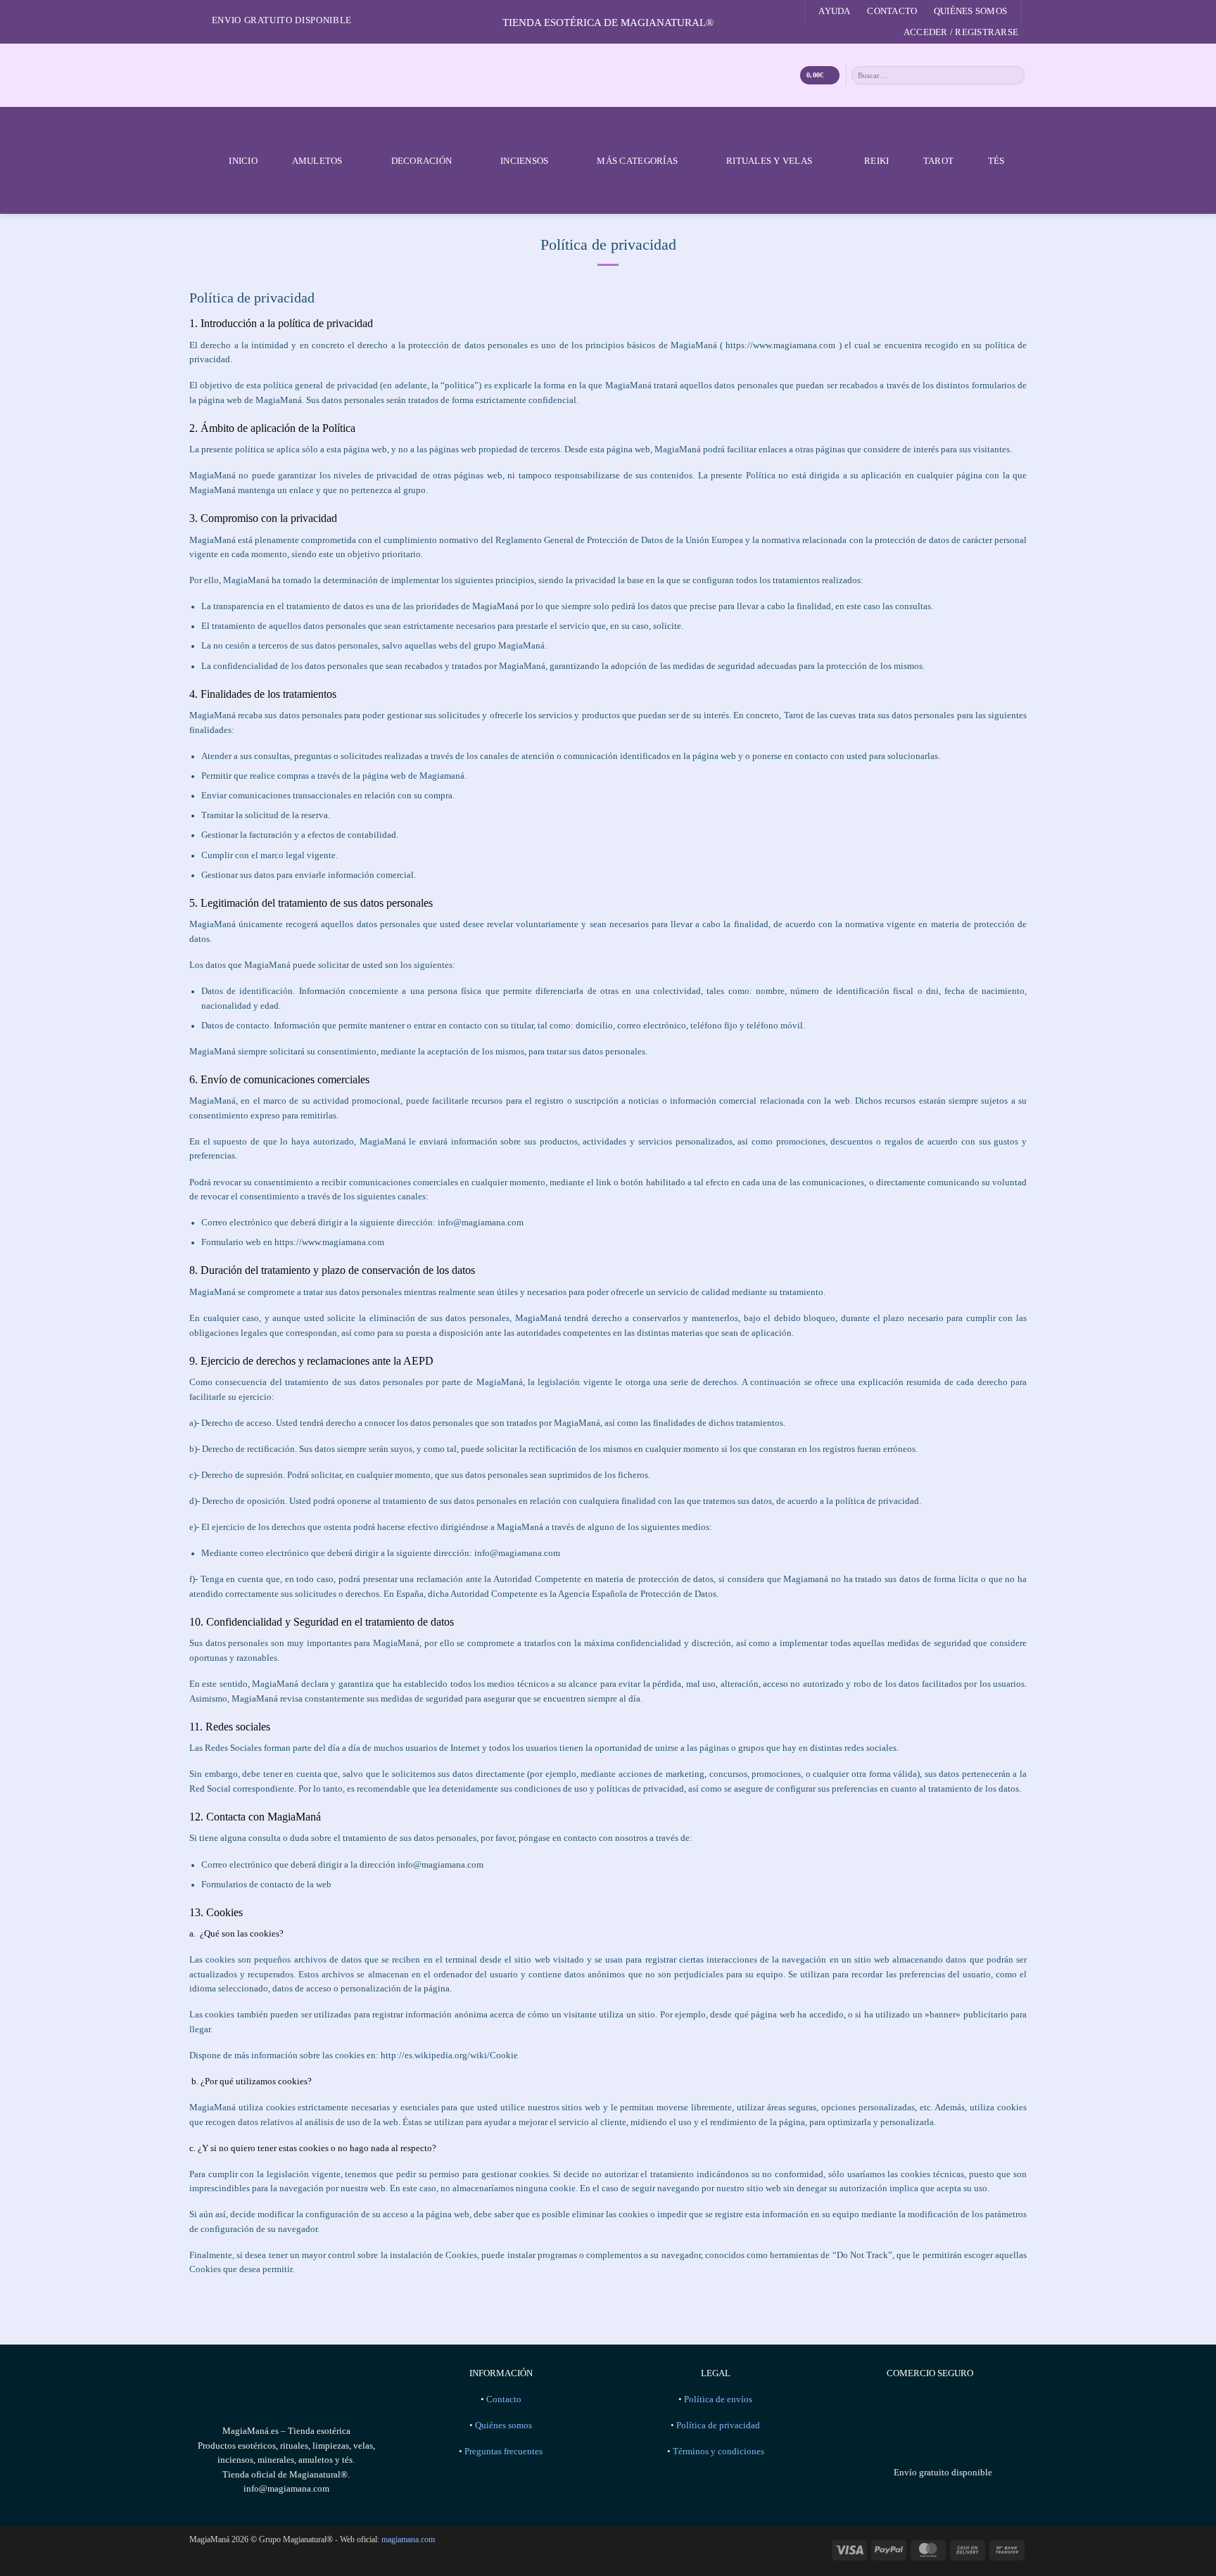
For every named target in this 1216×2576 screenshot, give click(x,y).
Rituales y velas (769, 161)
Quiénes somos (970, 11)
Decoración (422, 161)
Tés (996, 161)
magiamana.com (408, 2539)
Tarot (938, 161)
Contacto (892, 11)
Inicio (243, 161)
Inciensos (524, 161)
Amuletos (317, 161)
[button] (961, 32)
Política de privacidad (718, 2425)
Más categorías (637, 161)
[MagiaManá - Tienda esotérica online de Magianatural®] (608, 75)
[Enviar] (1015, 75)
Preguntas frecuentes (503, 2451)
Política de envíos (718, 2399)
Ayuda (834, 11)
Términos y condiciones (718, 2451)
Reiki (876, 161)
